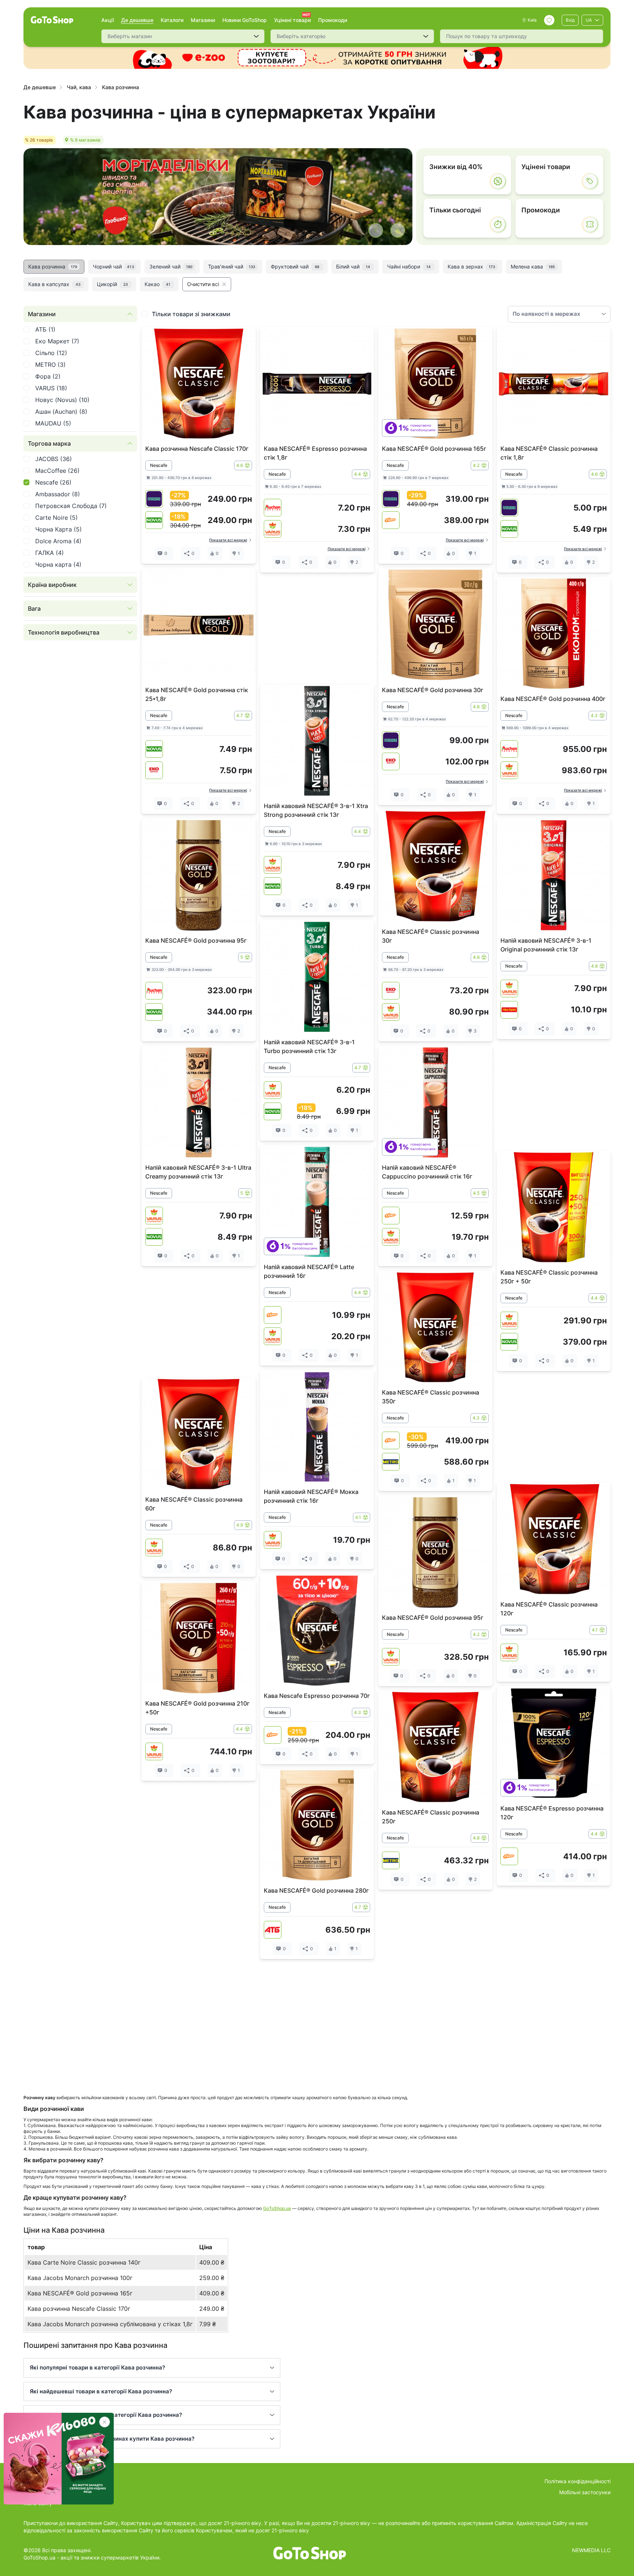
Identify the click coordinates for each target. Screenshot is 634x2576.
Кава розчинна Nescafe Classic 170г (79, 2309)
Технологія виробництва (64, 632)
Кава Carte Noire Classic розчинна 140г (84, 2262)
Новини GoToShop (245, 20)
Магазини (203, 20)
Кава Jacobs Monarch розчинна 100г (80, 2278)
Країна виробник (52, 585)
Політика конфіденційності (577, 2481)
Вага (34, 609)
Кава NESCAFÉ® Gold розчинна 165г (80, 2293)
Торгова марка (49, 443)
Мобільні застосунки (585, 2492)
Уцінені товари (292, 20)
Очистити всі (203, 284)
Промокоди (333, 20)
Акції (108, 20)
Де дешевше (137, 20)
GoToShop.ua (277, 2208)
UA (589, 20)
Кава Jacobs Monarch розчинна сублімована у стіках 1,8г (110, 2324)
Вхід (570, 20)
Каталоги (172, 20)
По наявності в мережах (546, 314)
